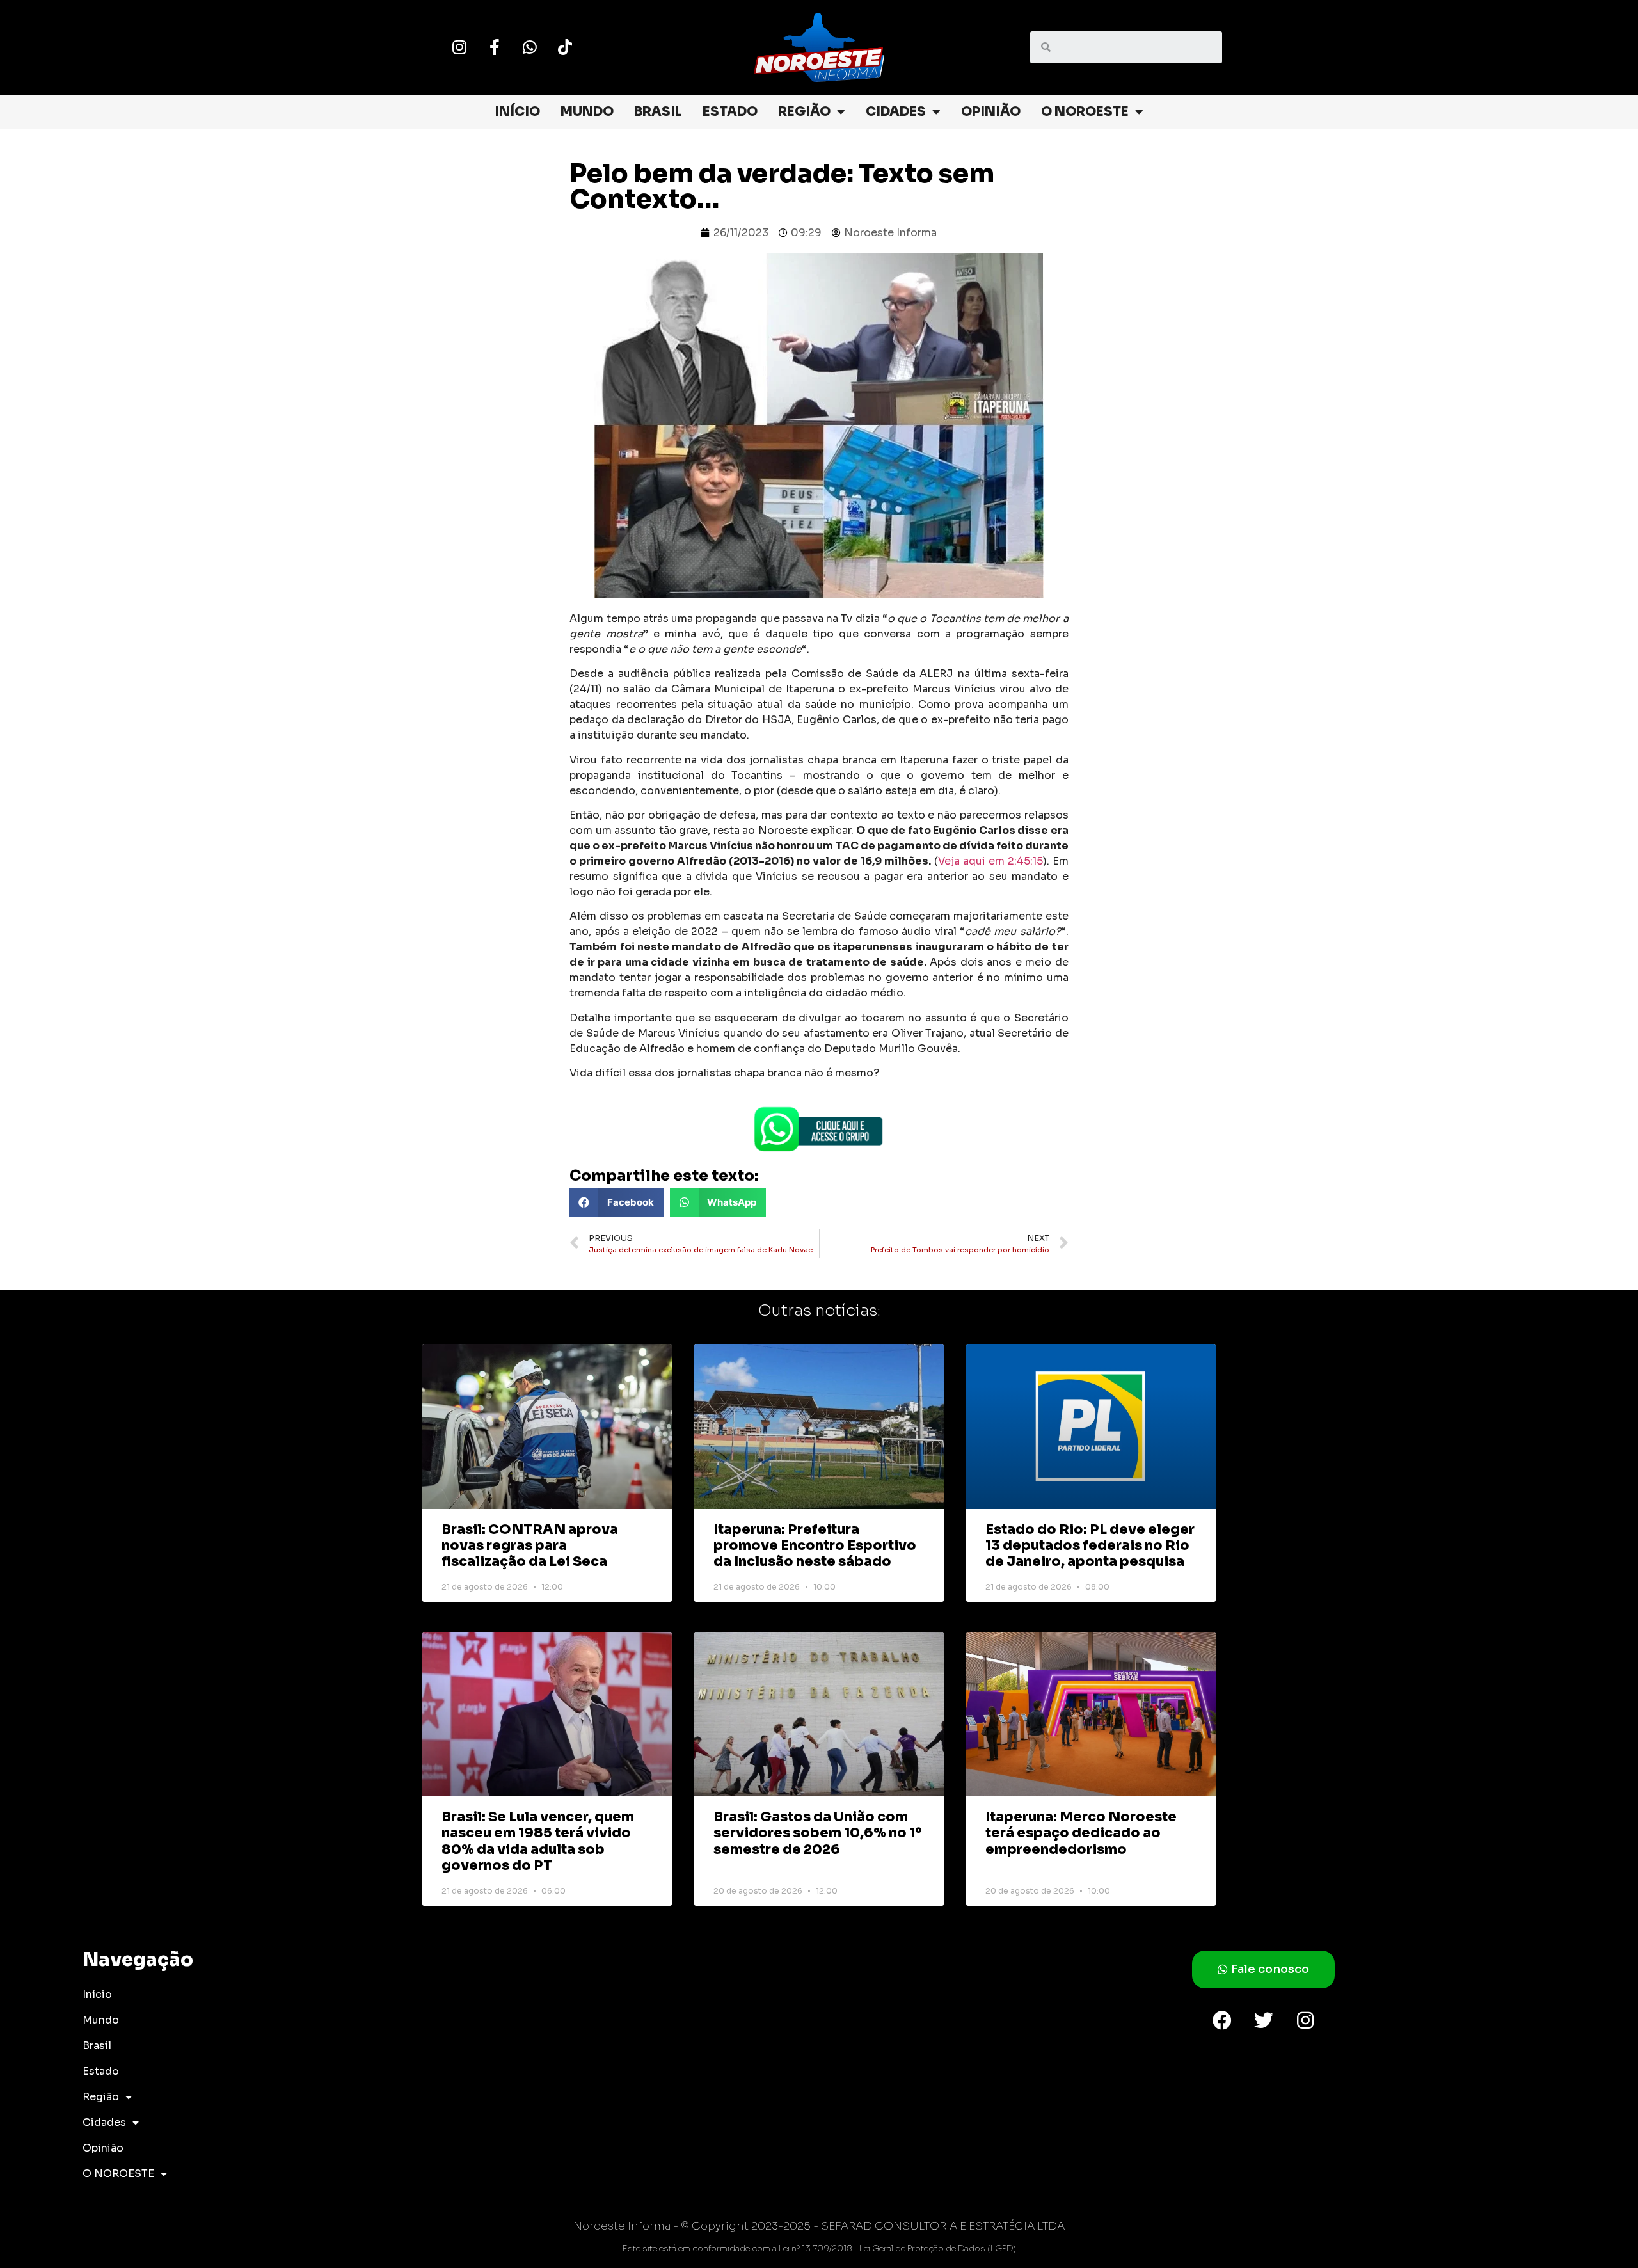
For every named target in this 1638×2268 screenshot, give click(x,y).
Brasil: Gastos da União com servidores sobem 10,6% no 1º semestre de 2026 (818, 1833)
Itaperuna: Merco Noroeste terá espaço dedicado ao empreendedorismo (1081, 1833)
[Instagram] (459, 47)
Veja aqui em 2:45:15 (990, 861)
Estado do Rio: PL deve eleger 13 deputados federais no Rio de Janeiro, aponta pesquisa (1090, 1545)
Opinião (991, 112)
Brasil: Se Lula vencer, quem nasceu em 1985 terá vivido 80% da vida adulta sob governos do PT (538, 1841)
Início (517, 112)
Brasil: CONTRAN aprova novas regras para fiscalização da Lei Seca (530, 1545)
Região (804, 112)
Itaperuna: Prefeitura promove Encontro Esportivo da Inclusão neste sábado (815, 1545)
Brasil (658, 112)
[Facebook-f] (495, 47)
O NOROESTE (1085, 112)
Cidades (896, 112)
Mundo (587, 112)
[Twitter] (1264, 2020)
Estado (730, 112)
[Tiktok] (565, 47)
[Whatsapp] (530, 47)
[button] (616, 1202)
